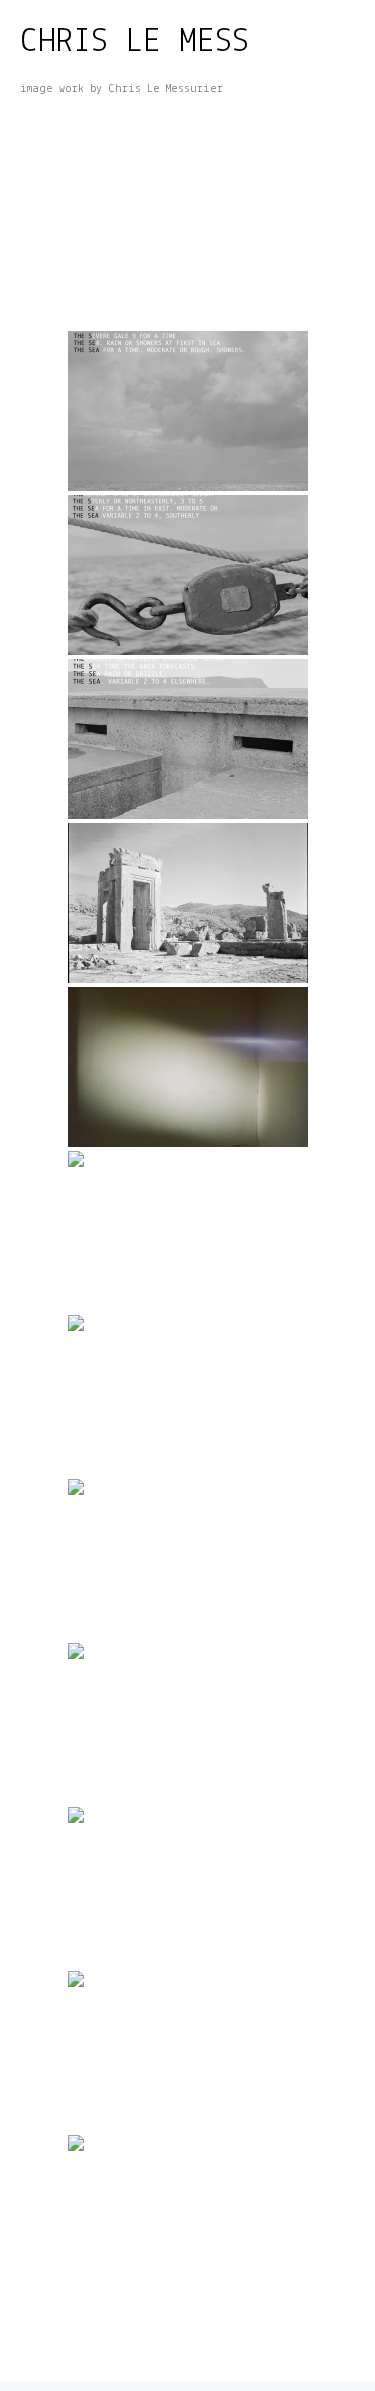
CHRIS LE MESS (134, 42)
